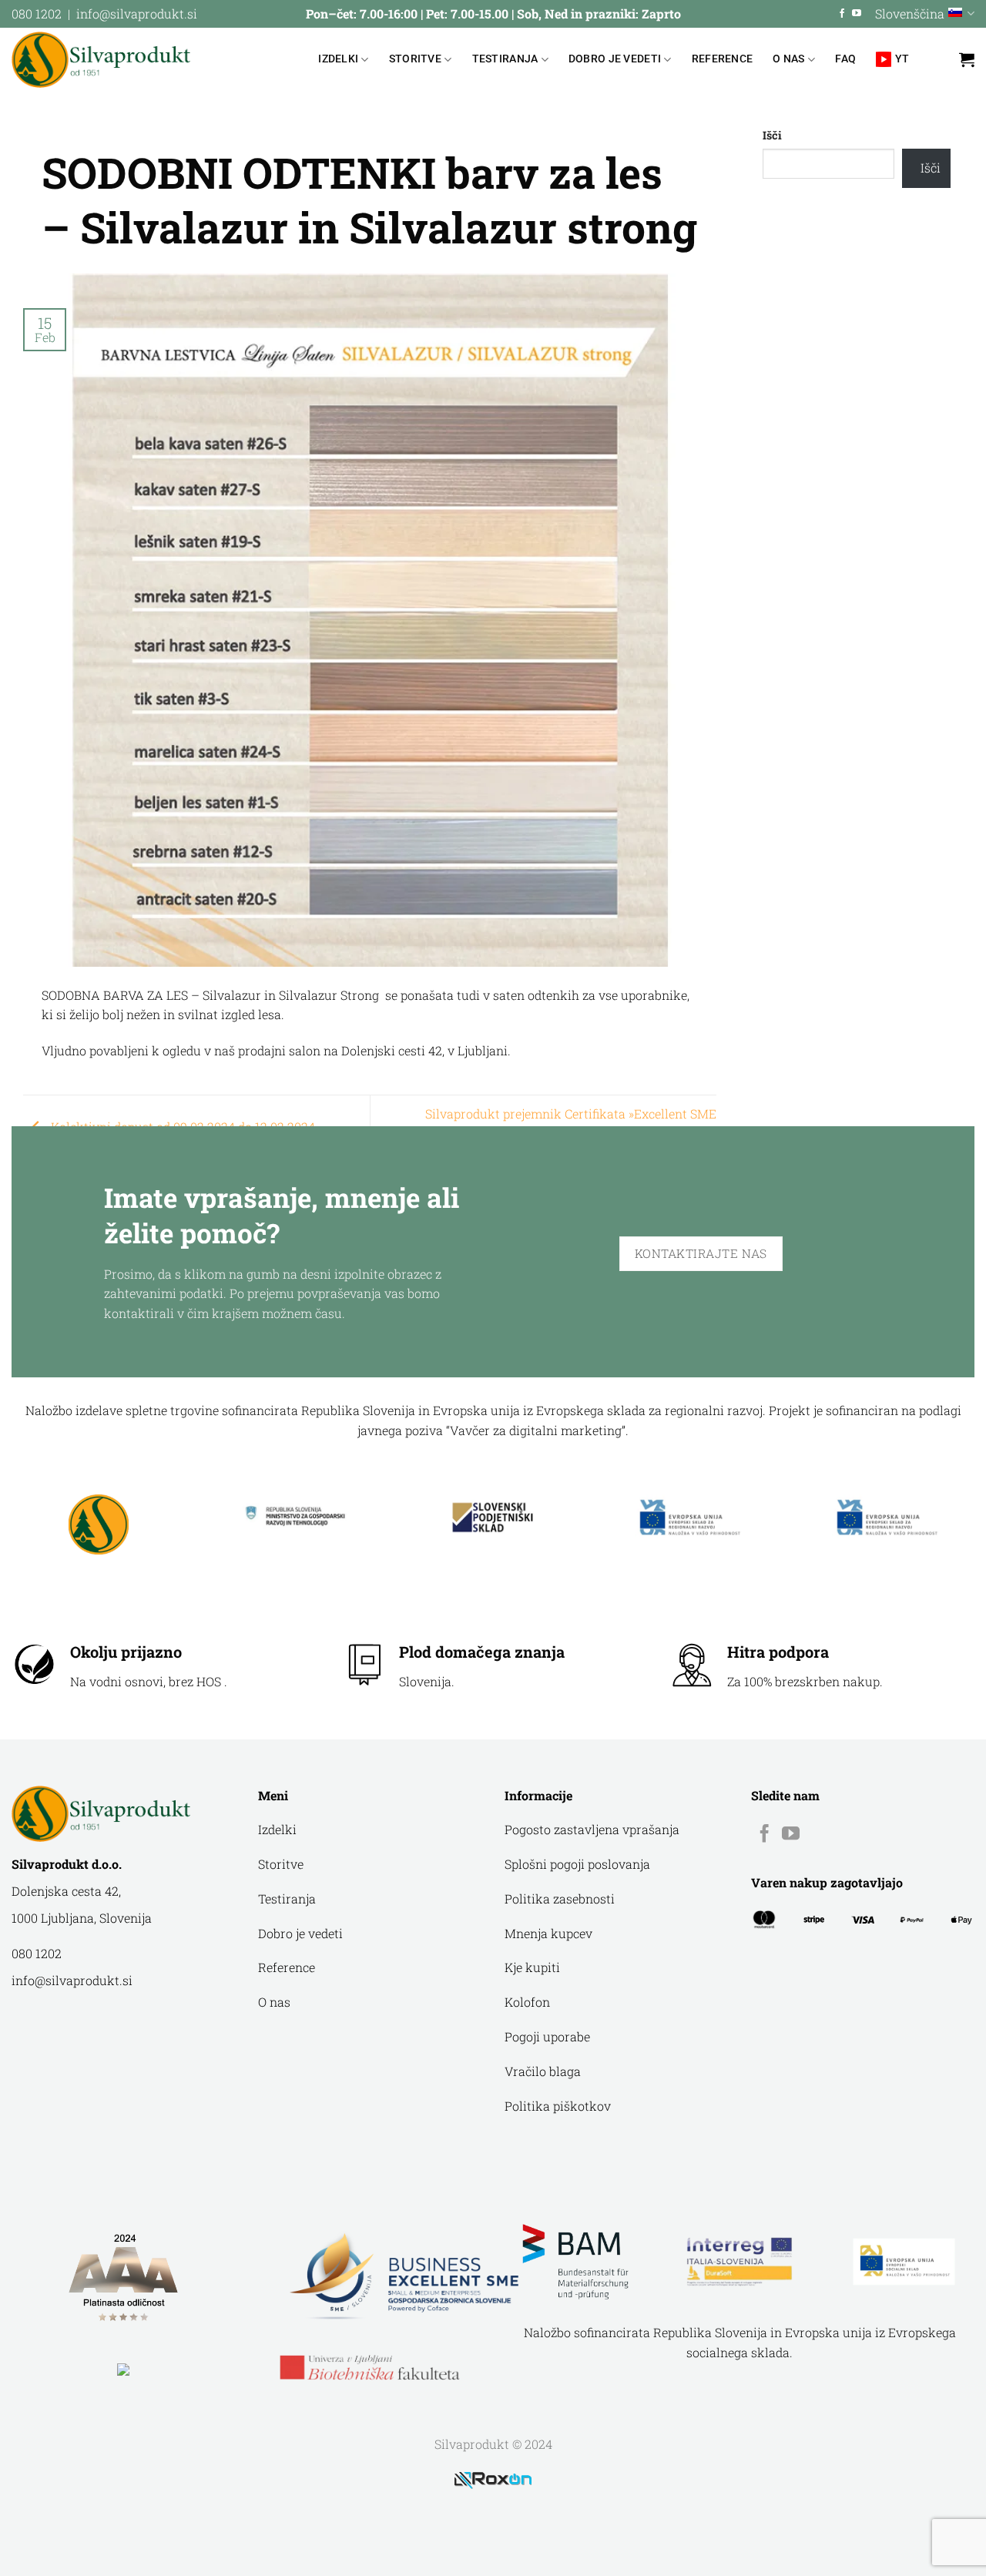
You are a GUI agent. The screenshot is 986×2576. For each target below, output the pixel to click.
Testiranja (505, 59)
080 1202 (37, 13)
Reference (723, 59)
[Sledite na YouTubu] (857, 14)
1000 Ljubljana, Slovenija (82, 1918)
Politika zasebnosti (560, 1898)
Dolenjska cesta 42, (66, 1891)
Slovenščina (910, 13)
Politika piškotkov (558, 2106)
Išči (772, 135)
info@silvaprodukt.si (137, 13)
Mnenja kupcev (548, 1933)
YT (902, 59)
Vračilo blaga (543, 2071)
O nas (788, 59)
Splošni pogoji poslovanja (577, 1864)
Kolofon (527, 2002)
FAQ (845, 59)
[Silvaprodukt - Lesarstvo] (101, 60)
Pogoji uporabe (547, 2036)
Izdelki (338, 59)
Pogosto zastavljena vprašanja (592, 1829)
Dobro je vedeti (615, 59)
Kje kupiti (532, 1967)
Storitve (415, 59)
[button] (967, 59)
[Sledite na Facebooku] (842, 14)
